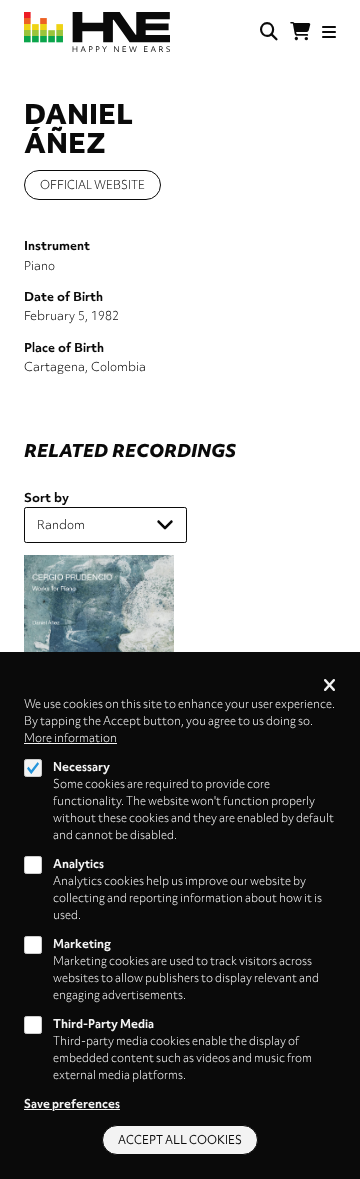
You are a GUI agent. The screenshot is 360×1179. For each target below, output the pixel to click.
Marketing (82, 944)
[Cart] (300, 32)
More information (70, 738)
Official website (92, 185)
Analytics (78, 864)
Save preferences (72, 1104)
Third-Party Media (103, 1024)
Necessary (81, 767)
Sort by (46, 497)
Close (329, 686)
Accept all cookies (180, 1140)
